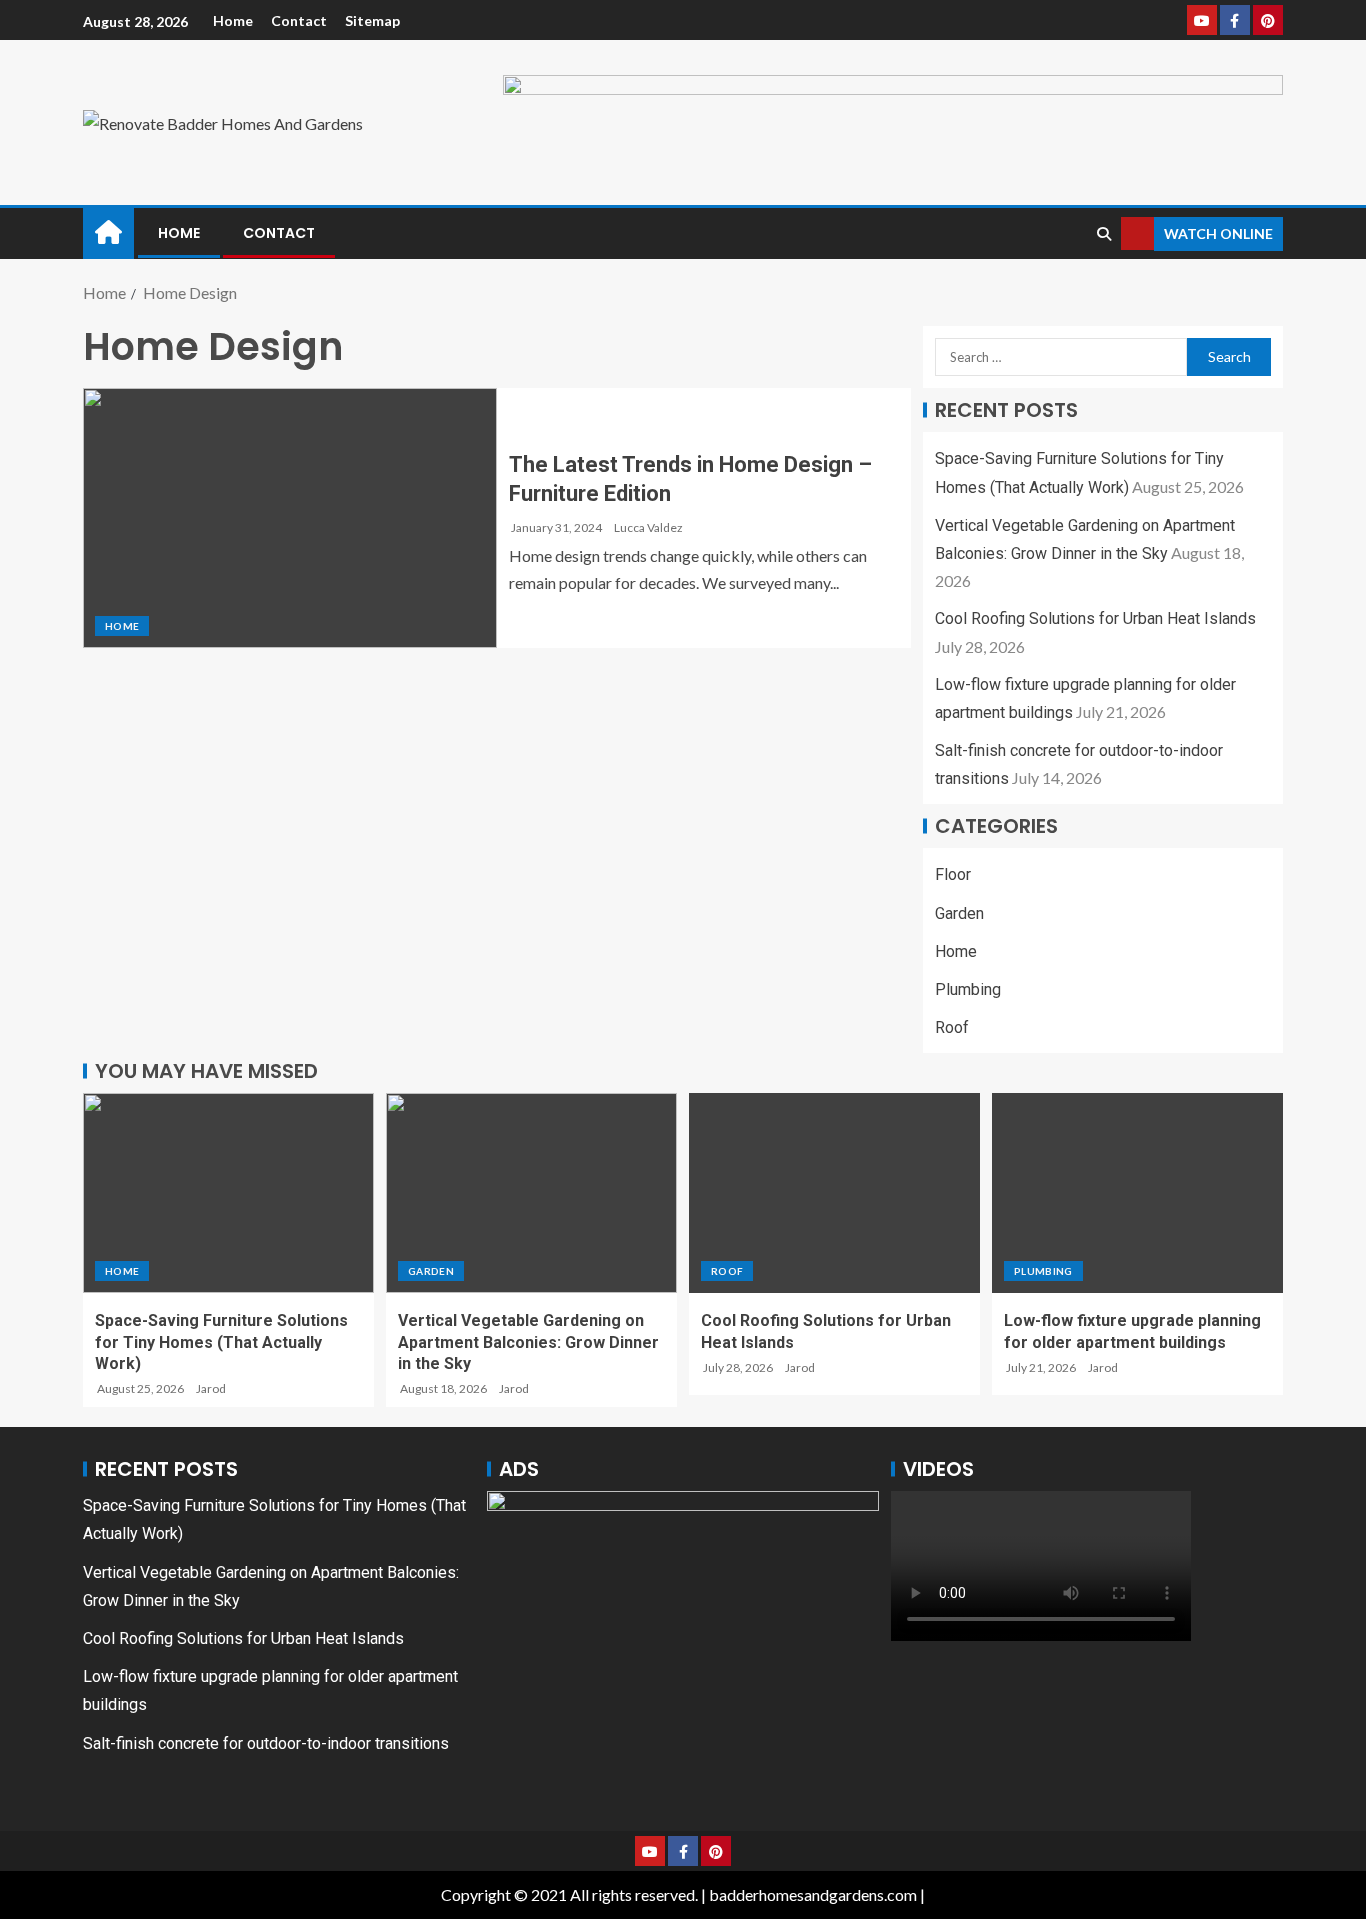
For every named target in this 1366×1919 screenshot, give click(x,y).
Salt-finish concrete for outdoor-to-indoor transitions (266, 1743)
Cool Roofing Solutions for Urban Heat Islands (1095, 618)
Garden (959, 913)
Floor (953, 874)
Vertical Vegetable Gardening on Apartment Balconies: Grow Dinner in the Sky (528, 1342)
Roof (952, 1027)
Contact (299, 20)
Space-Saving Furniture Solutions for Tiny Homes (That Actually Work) (221, 1342)
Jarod (211, 1388)
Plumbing (968, 989)
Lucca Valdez (648, 527)
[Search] (1103, 234)
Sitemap (372, 20)
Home (233, 20)
